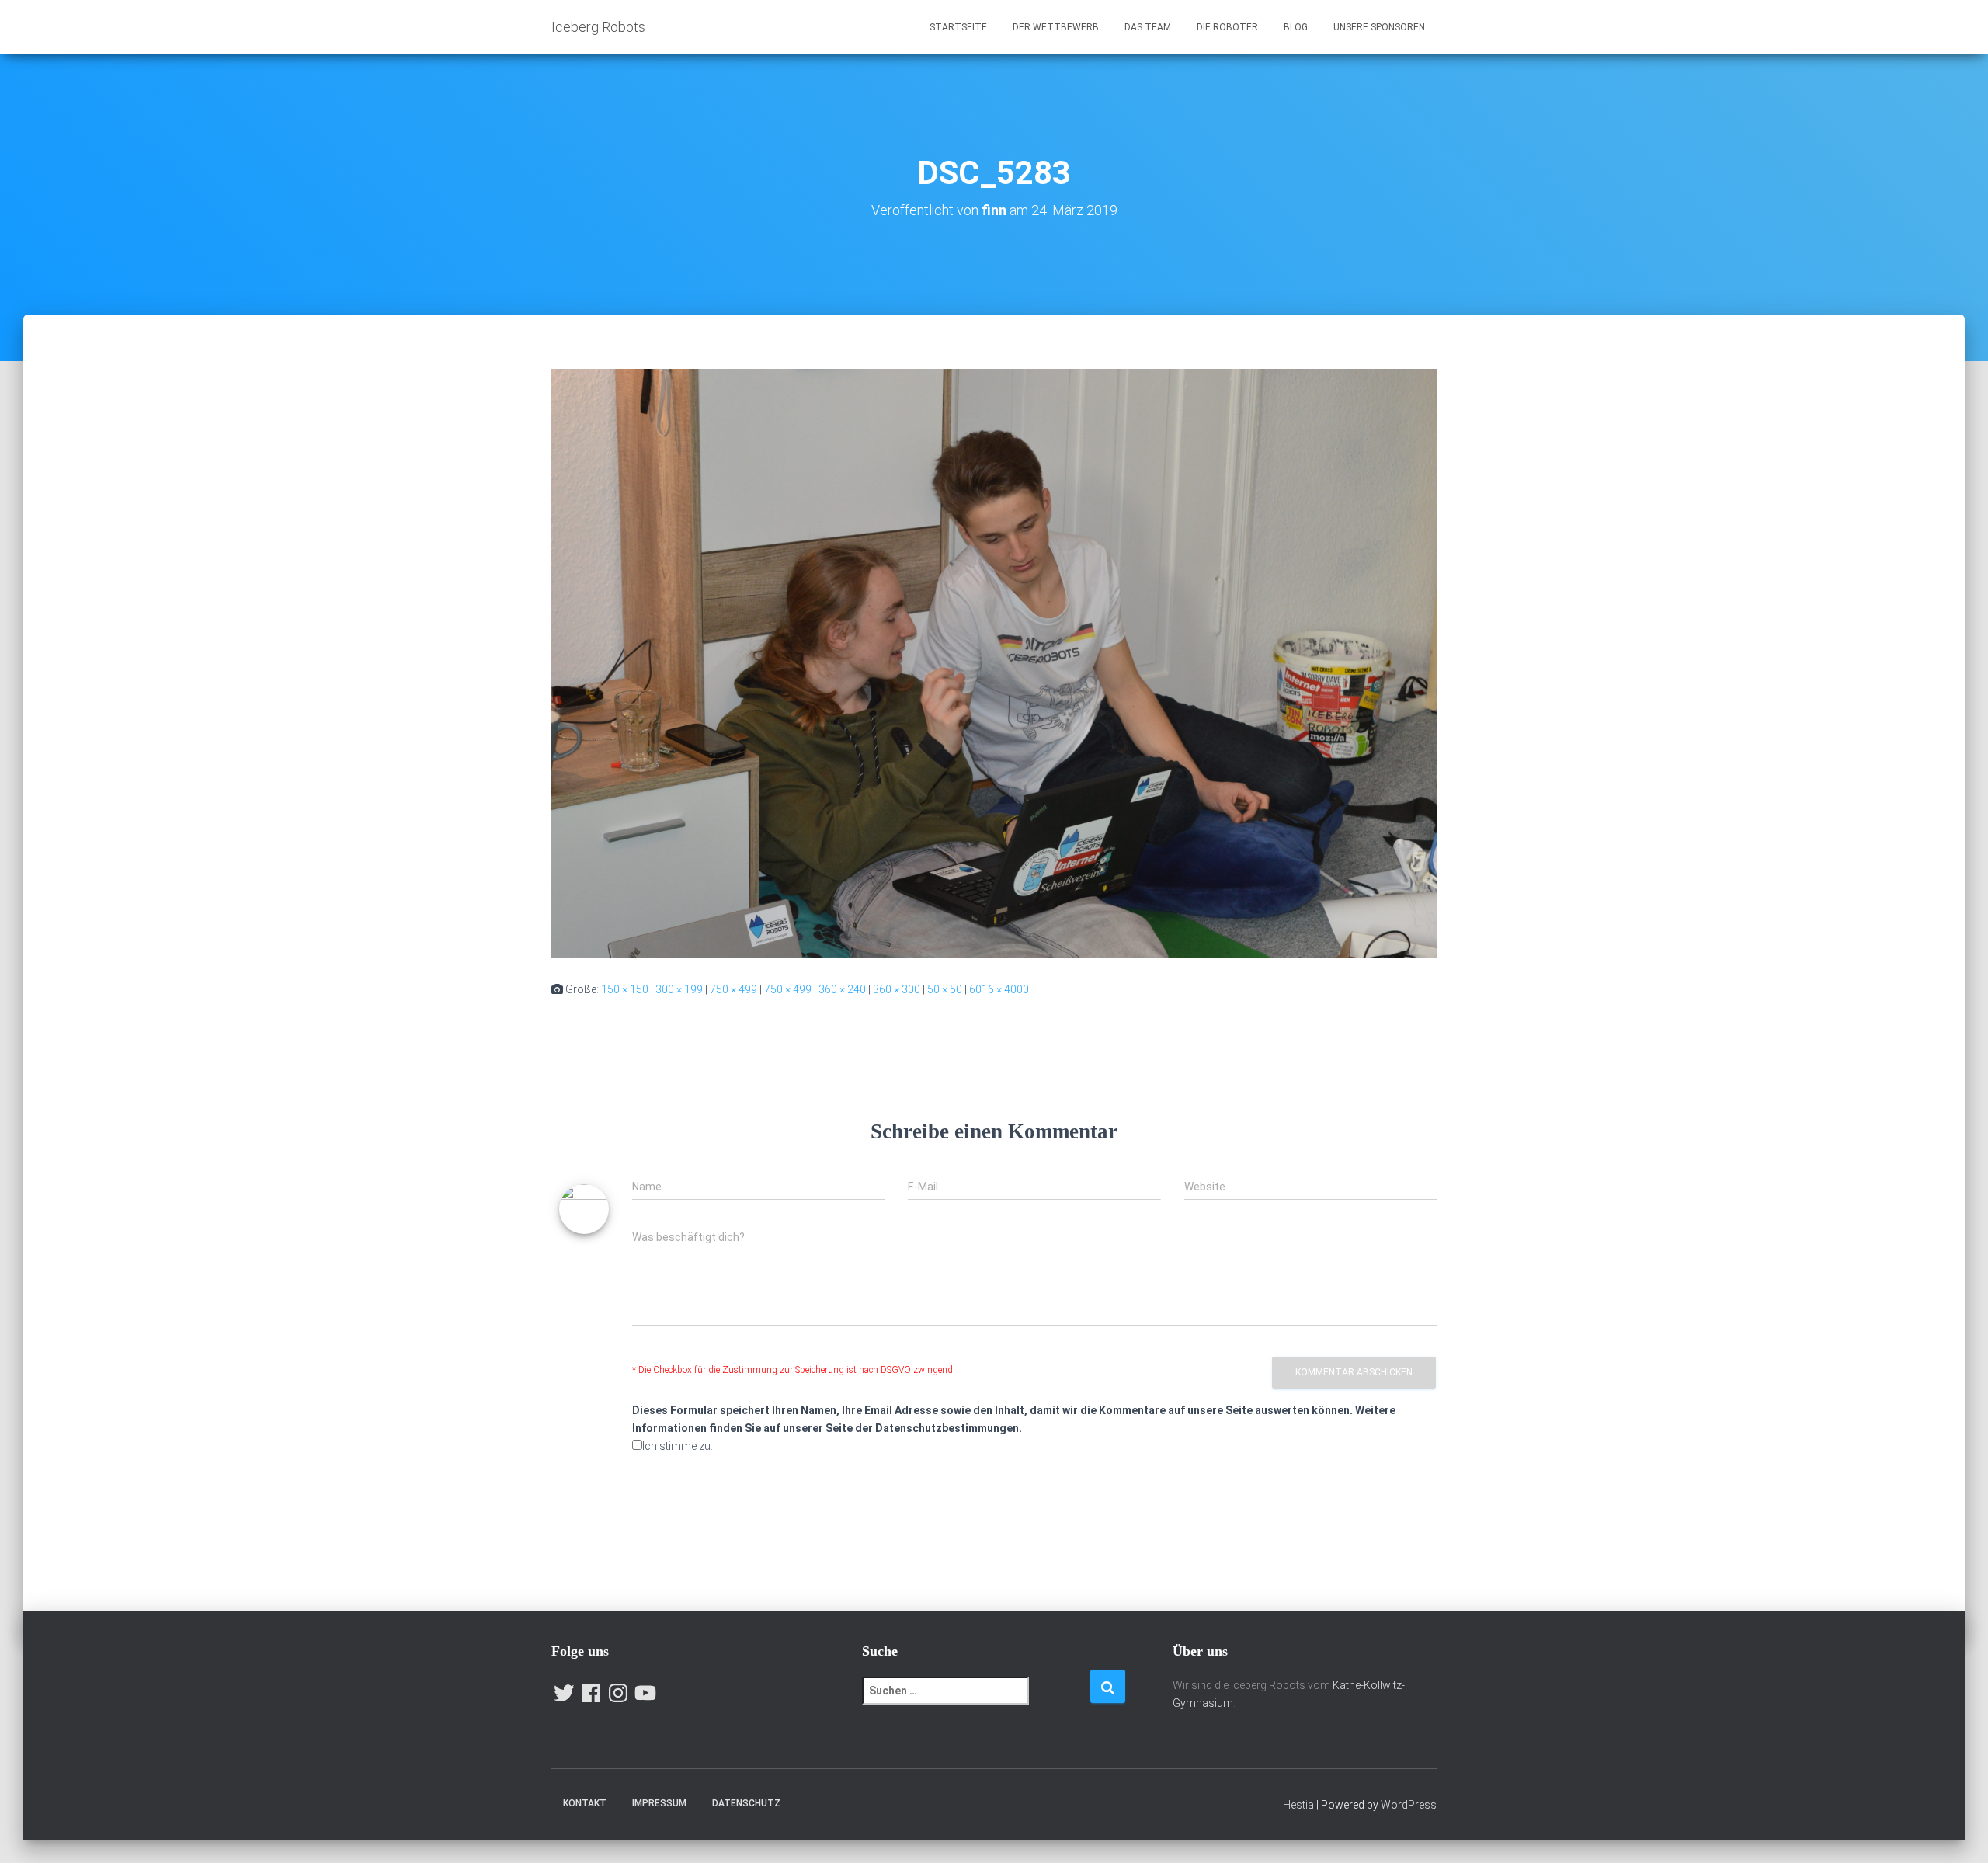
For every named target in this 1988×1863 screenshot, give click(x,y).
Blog (1296, 27)
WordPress (1409, 1805)
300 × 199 (679, 989)
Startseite (958, 27)
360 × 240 (842, 989)
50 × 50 (945, 989)
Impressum (659, 1803)
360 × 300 (897, 989)
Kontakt (585, 1803)
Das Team (1148, 27)
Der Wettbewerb (1056, 27)
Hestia (1298, 1805)
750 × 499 (733, 989)
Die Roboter (1227, 27)
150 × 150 (625, 989)
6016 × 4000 (999, 989)
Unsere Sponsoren (1379, 27)
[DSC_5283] (994, 662)
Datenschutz (746, 1803)
